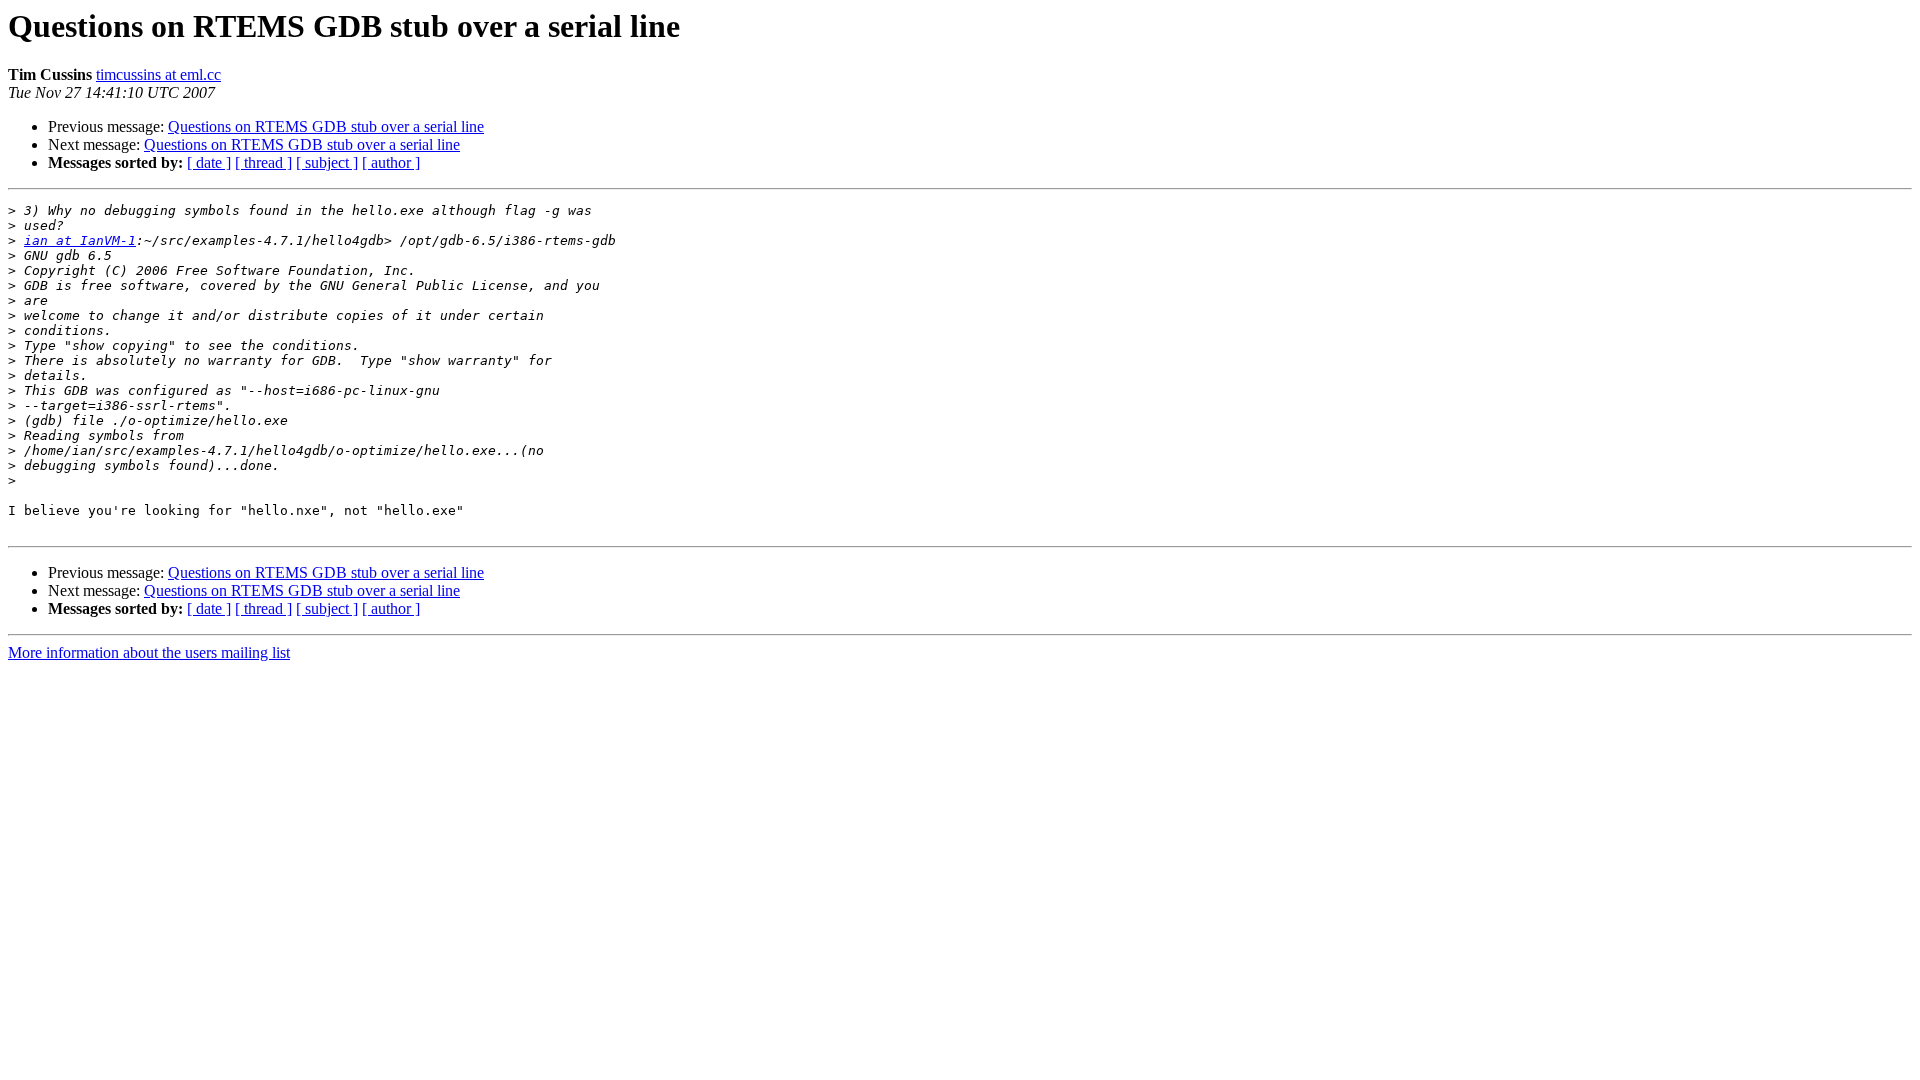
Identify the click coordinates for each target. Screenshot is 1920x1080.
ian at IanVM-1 (80, 240)
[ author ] (391, 162)
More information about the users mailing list (149, 652)
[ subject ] (327, 162)
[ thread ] (263, 162)
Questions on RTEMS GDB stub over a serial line (326, 126)
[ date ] (209, 162)
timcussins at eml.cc (158, 74)
